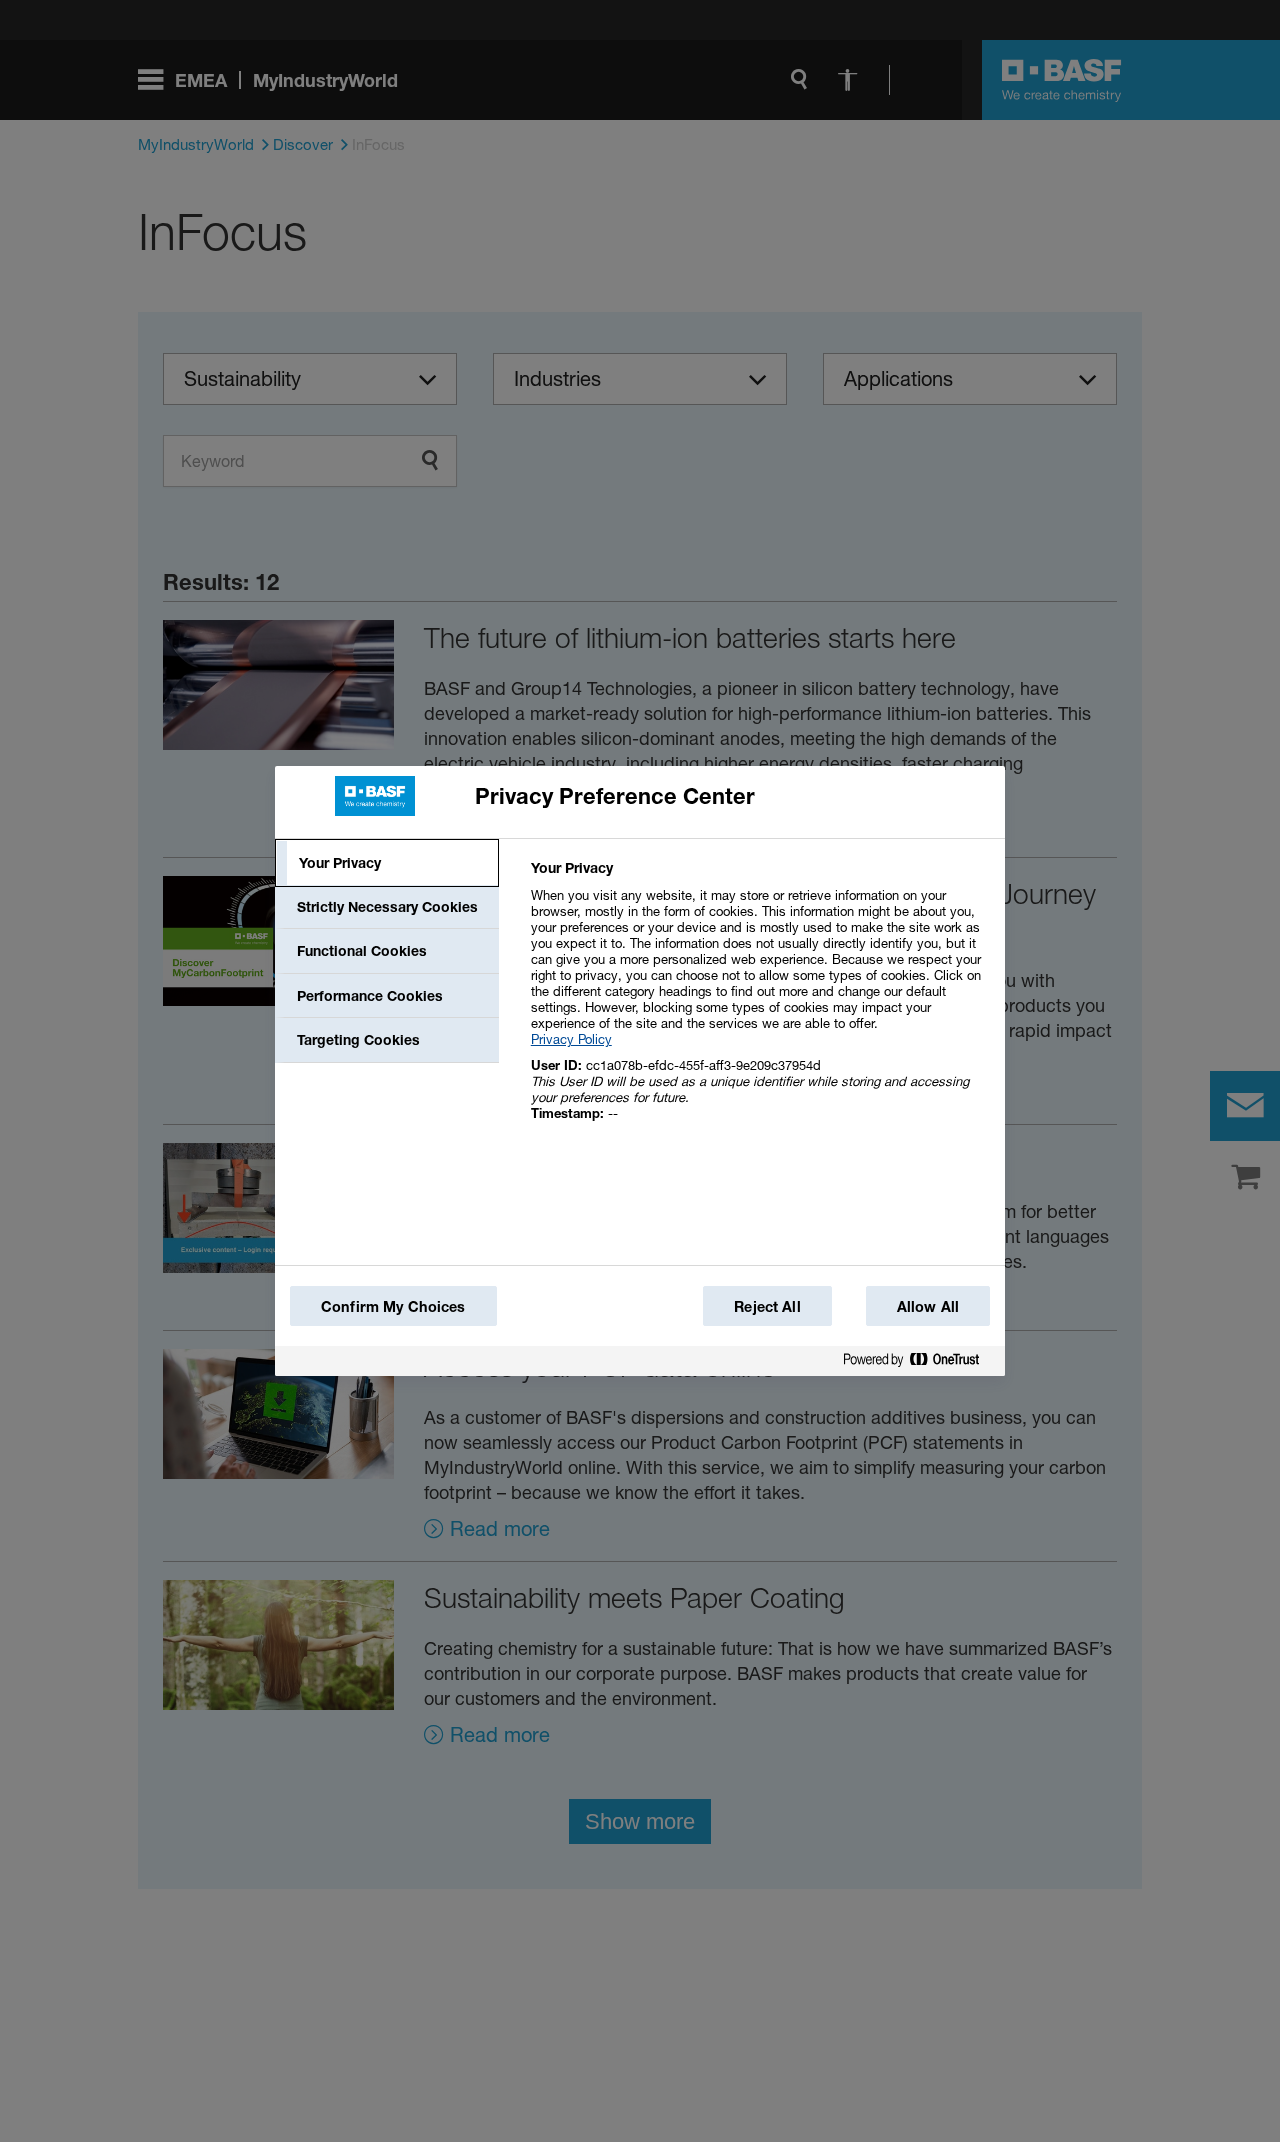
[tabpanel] (759, 1001)
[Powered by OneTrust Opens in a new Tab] (919, 1363)
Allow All (928, 1306)
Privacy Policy (571, 1039)
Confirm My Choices (393, 1306)
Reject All (767, 1306)
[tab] (387, 863)
